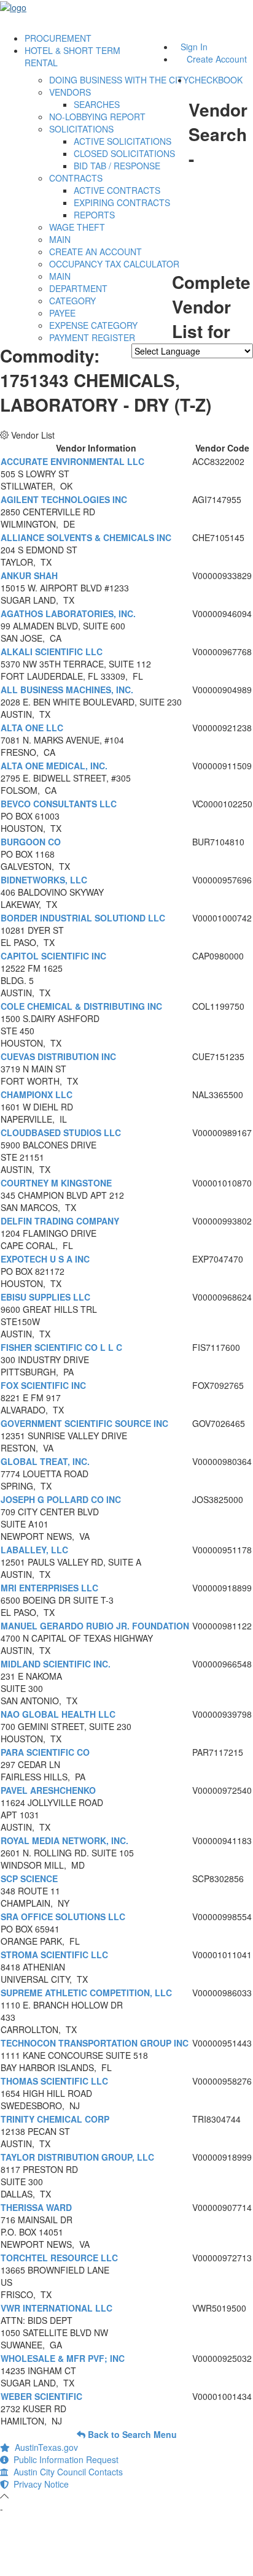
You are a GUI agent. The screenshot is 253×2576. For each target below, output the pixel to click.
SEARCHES (97, 104)
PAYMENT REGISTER (92, 337)
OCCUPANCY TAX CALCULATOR (114, 264)
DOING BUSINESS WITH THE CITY (119, 80)
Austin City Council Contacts (66, 2472)
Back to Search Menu (131, 2434)
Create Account (217, 59)
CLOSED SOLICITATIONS (124, 153)
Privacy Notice (39, 2484)
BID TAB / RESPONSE (117, 166)
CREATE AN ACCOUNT (95, 252)
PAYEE (62, 313)
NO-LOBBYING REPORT (97, 117)
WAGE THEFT (77, 227)
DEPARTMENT (78, 288)
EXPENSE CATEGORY (93, 325)
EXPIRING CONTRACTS (122, 202)
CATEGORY (72, 301)
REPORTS (94, 215)
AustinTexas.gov (44, 2447)
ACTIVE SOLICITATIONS (123, 141)
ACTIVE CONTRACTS (117, 190)
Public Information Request (64, 2459)
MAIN (60, 239)
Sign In (194, 47)
